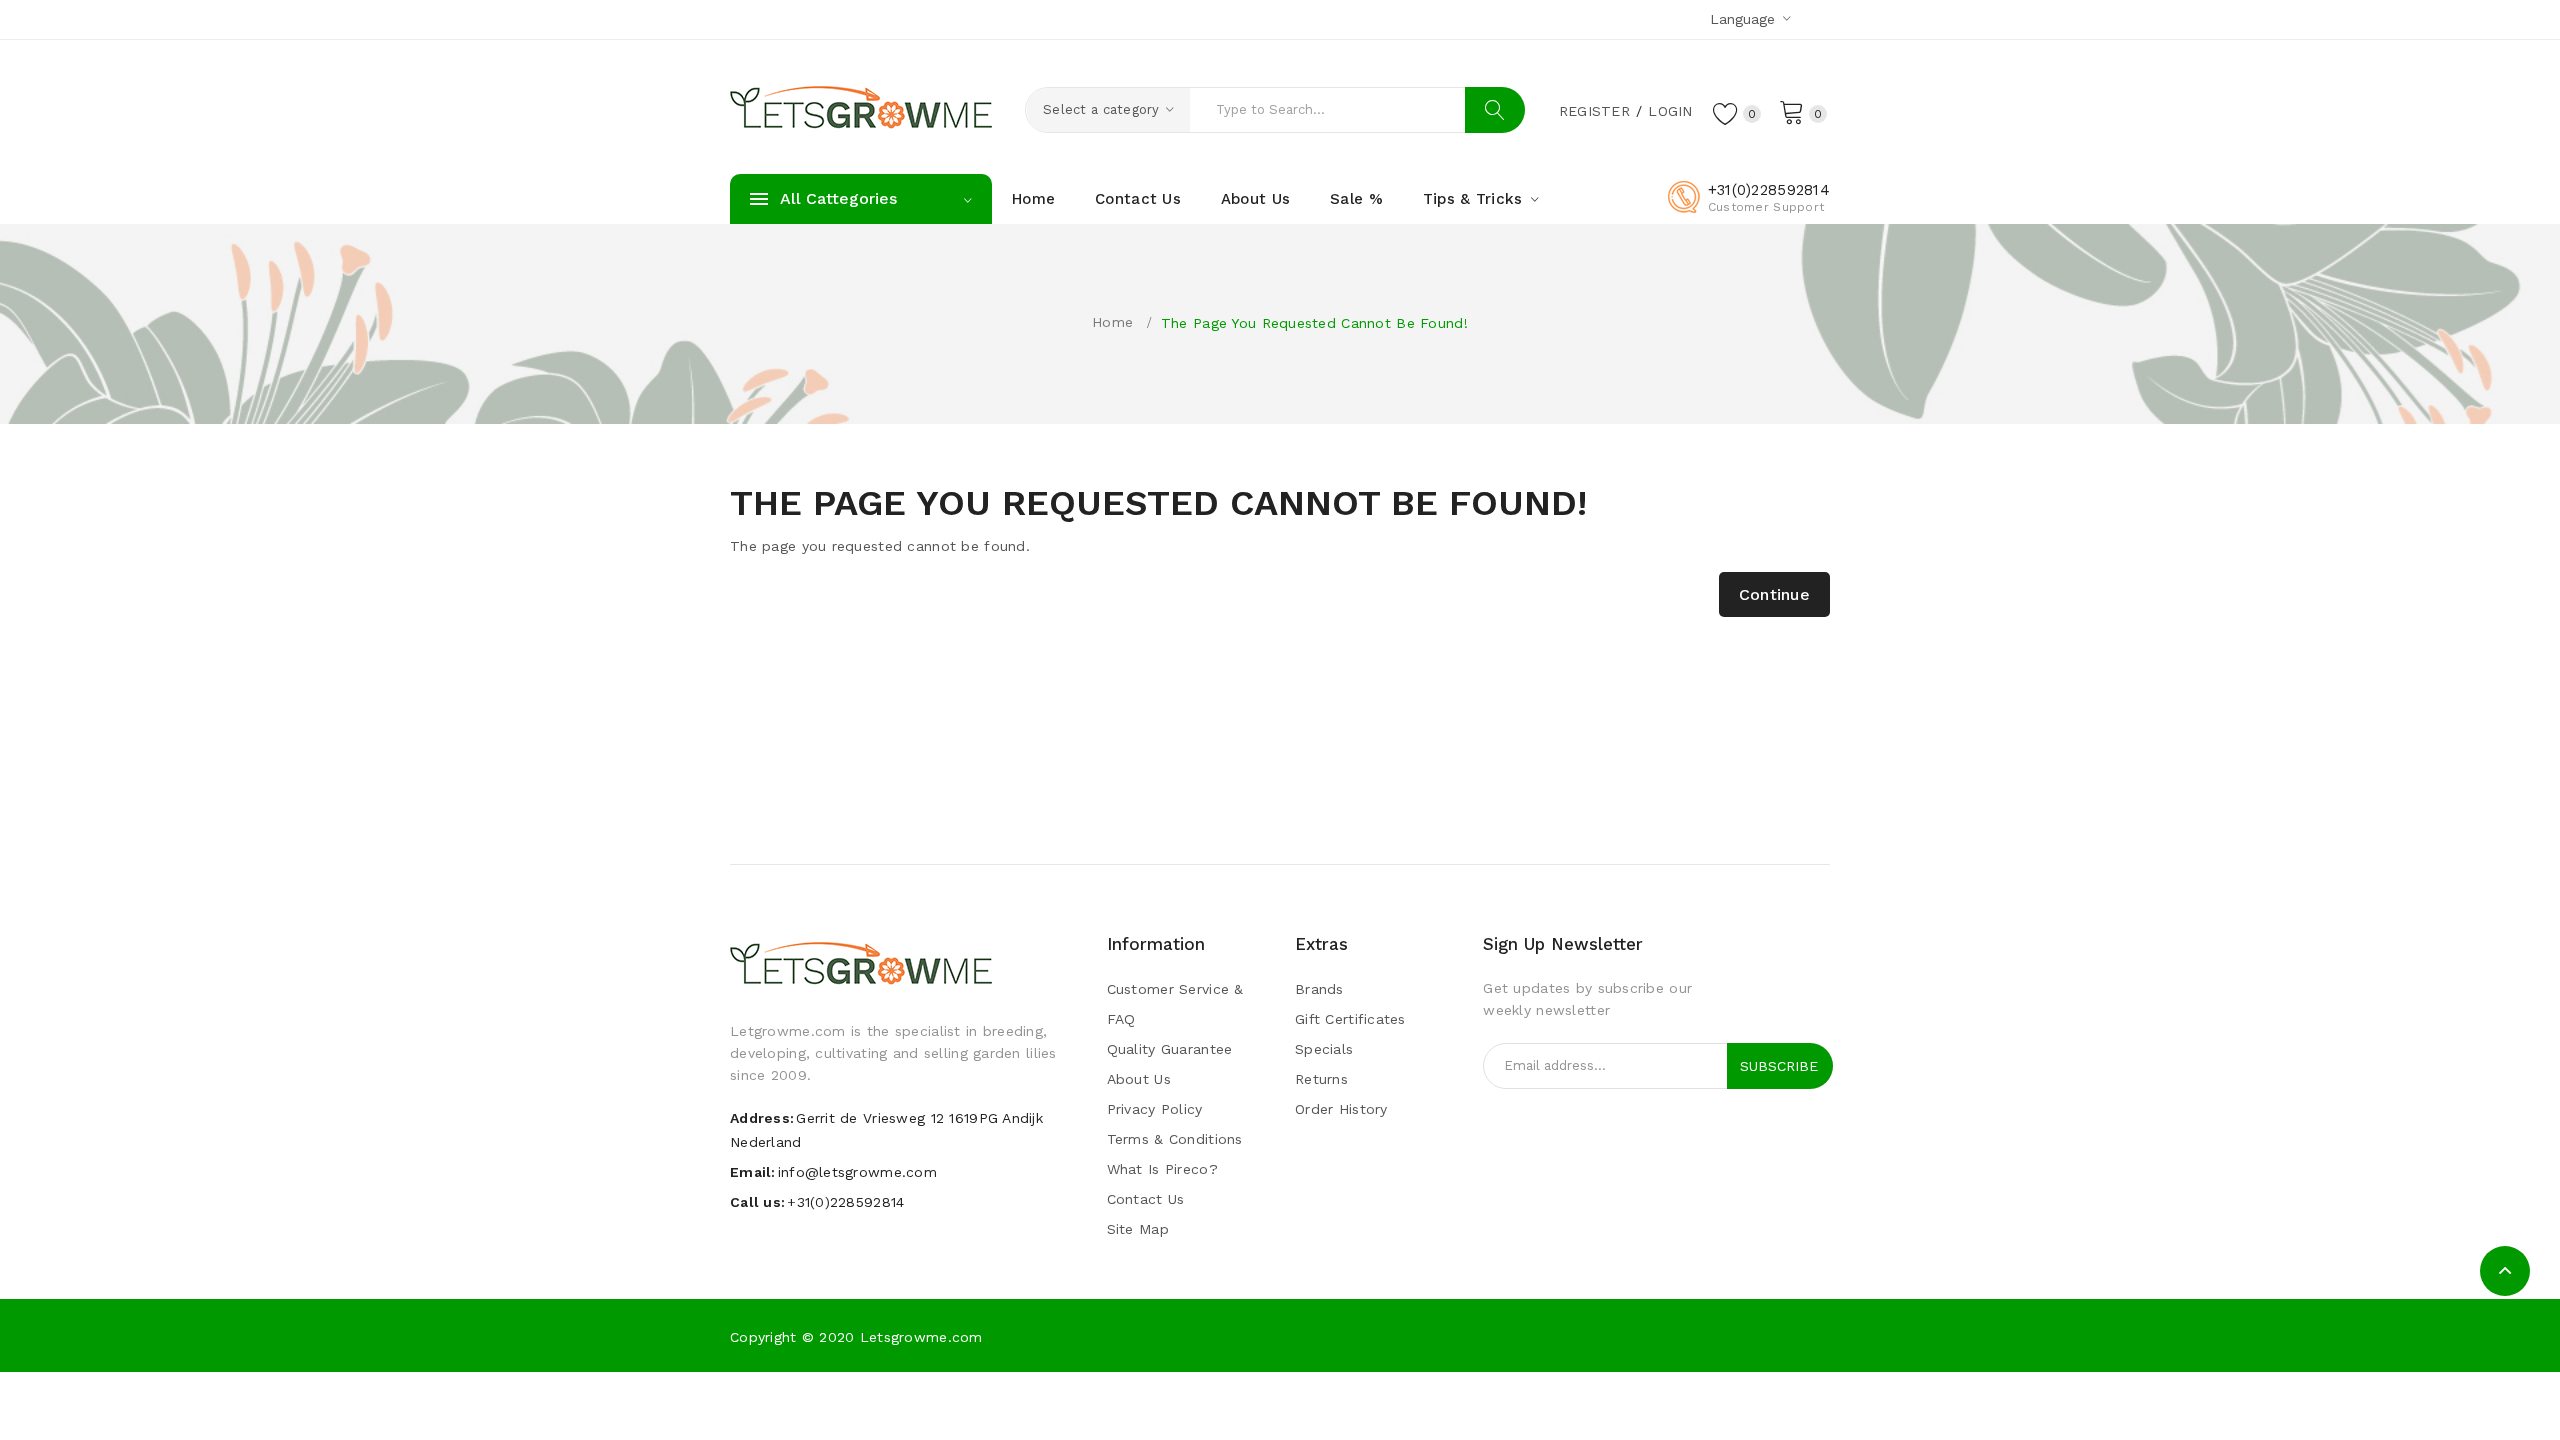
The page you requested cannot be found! (1314, 323)
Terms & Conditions (1175, 1139)
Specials (1324, 1049)
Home (1112, 322)
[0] (1792, 111)
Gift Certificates (1350, 1019)
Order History (1341, 1109)
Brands (1319, 989)
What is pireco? (1162, 1169)
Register (1594, 111)
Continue (1774, 594)
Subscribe (1779, 1066)
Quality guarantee (1170, 1049)
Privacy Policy (1155, 1109)
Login (1670, 111)
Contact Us (1146, 1199)
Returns (1321, 1079)
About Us (1139, 1079)
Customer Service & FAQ (1175, 1004)
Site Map (1138, 1229)
